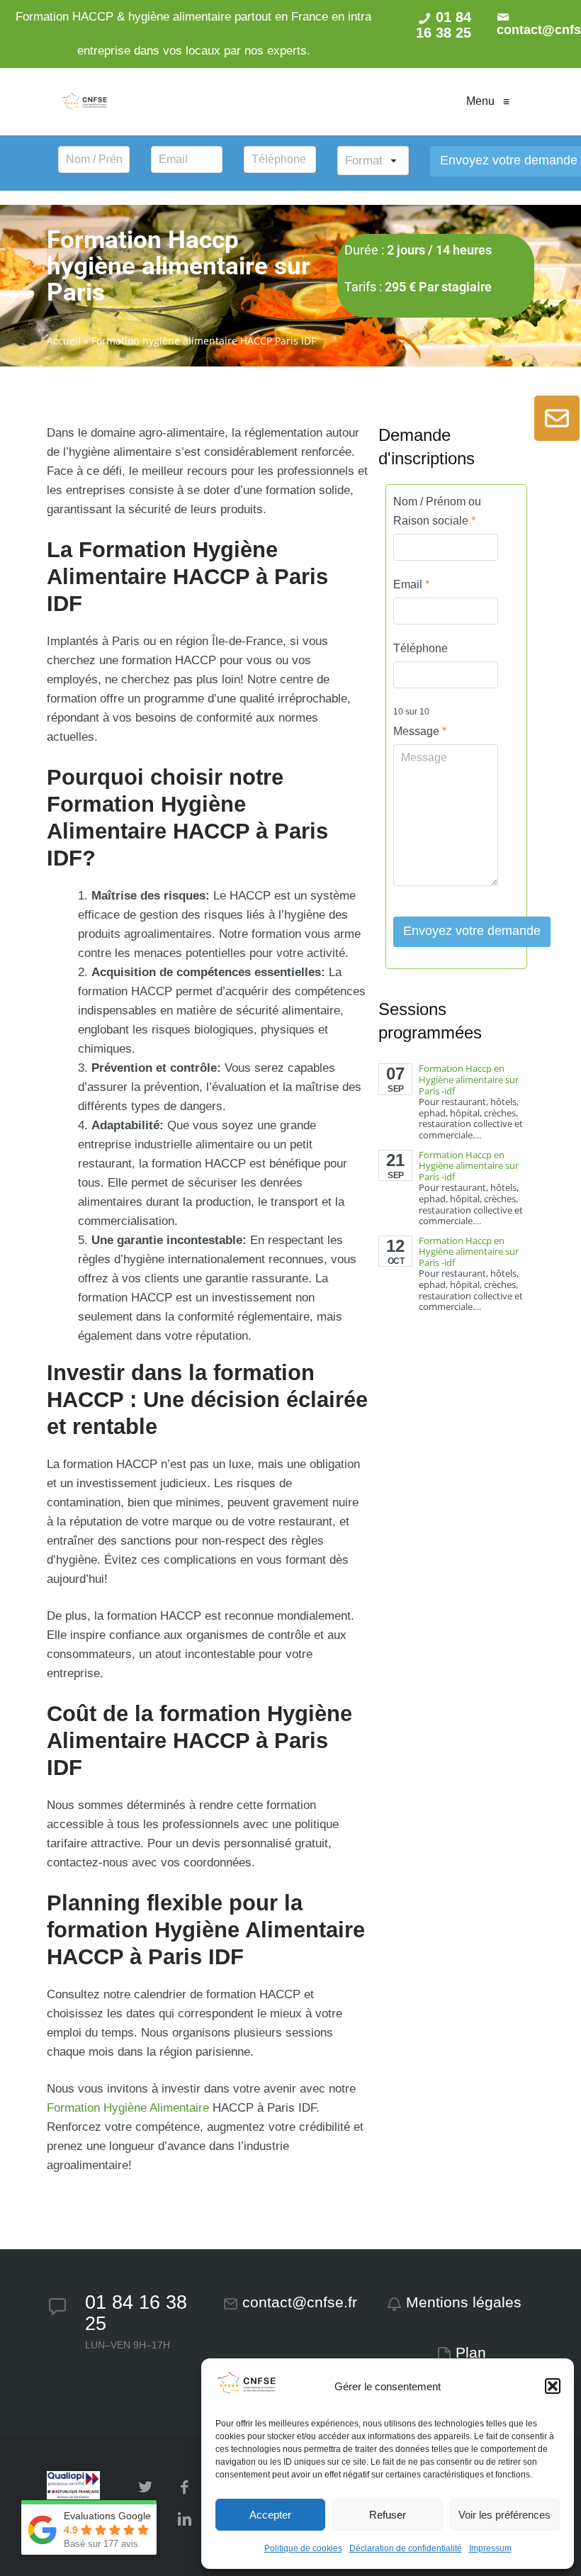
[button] (553, 2386)
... (478, 1135)
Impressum (490, 2548)
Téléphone (421, 648)
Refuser (388, 2515)
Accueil (64, 341)
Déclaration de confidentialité (406, 2548)
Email (411, 584)
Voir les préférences (504, 2515)
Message (420, 731)
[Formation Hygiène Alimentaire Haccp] (85, 101)
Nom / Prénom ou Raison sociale (437, 511)
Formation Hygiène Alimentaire (128, 2108)
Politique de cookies (303, 2548)
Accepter (270, 2515)
